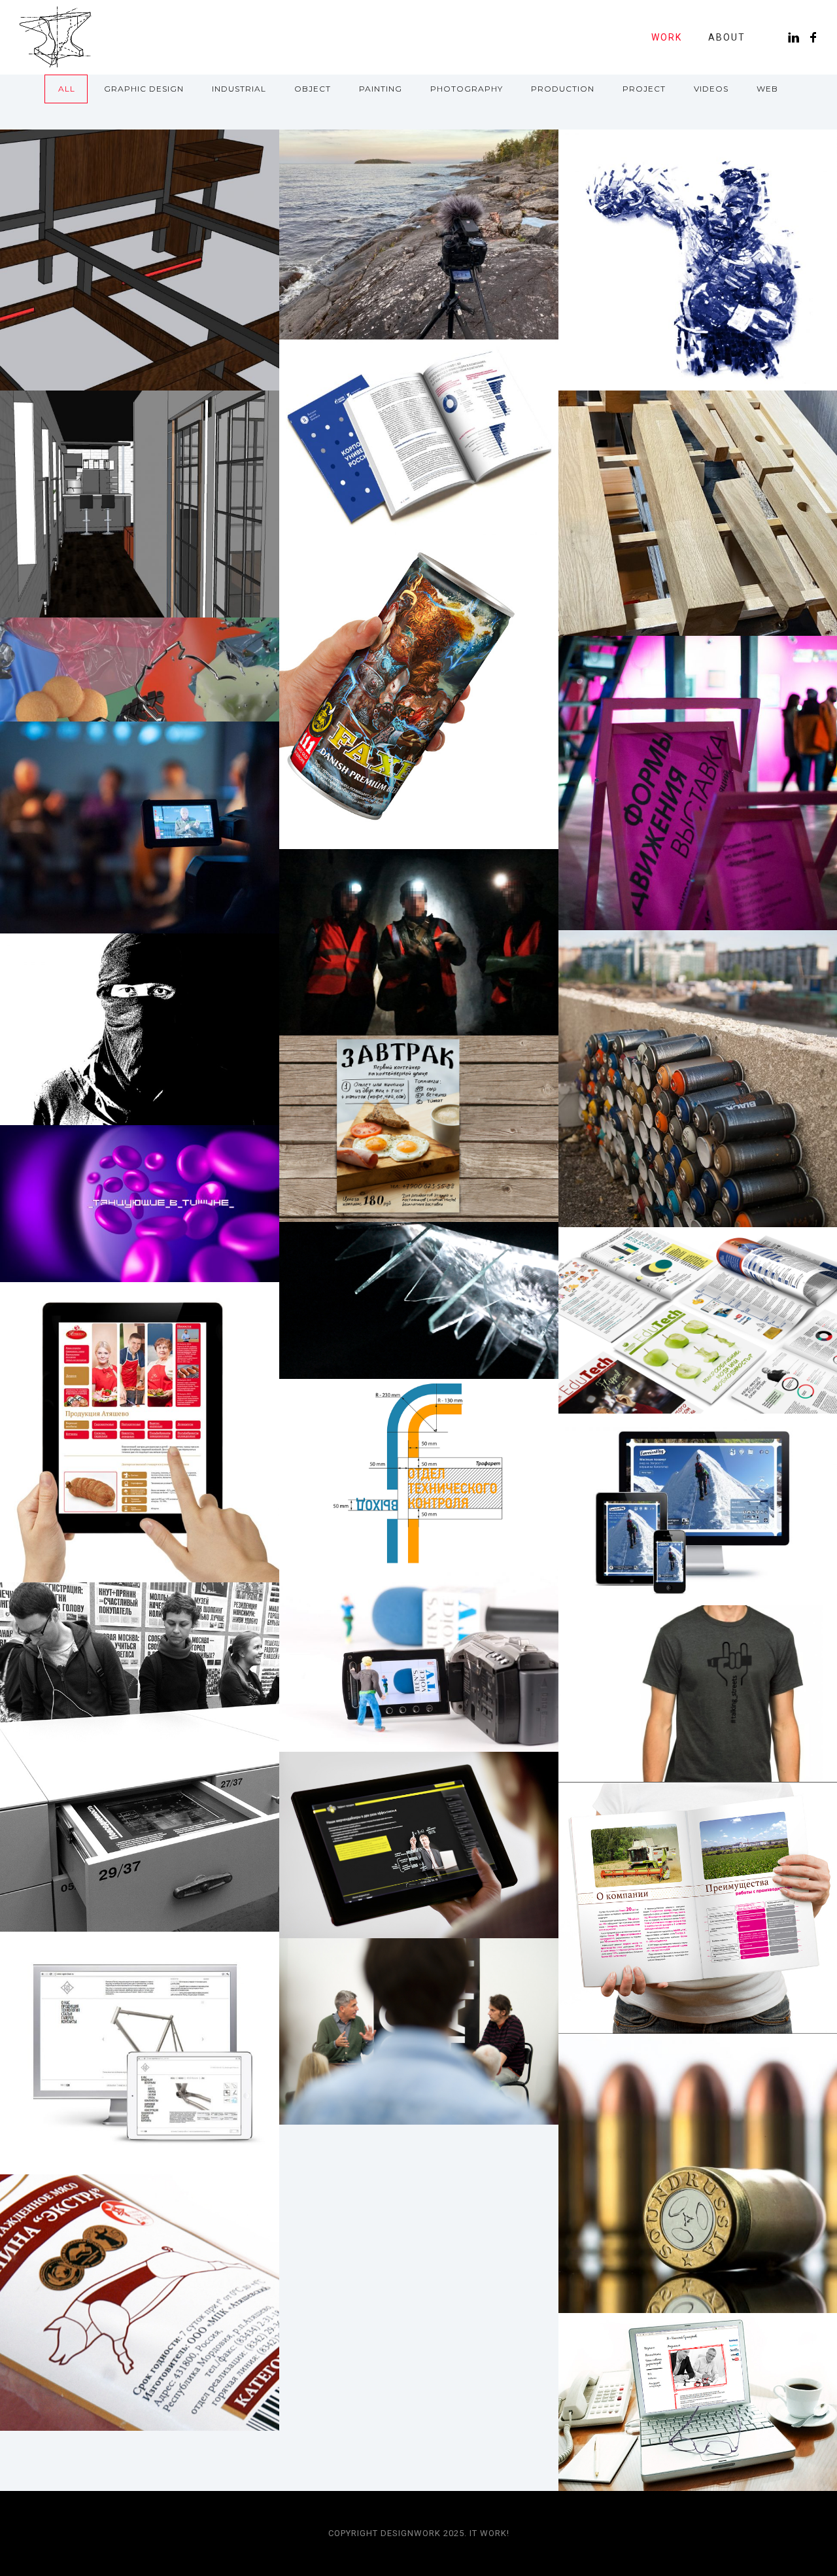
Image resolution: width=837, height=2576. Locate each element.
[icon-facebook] (814, 38)
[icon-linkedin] (797, 38)
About (727, 37)
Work (667, 37)
